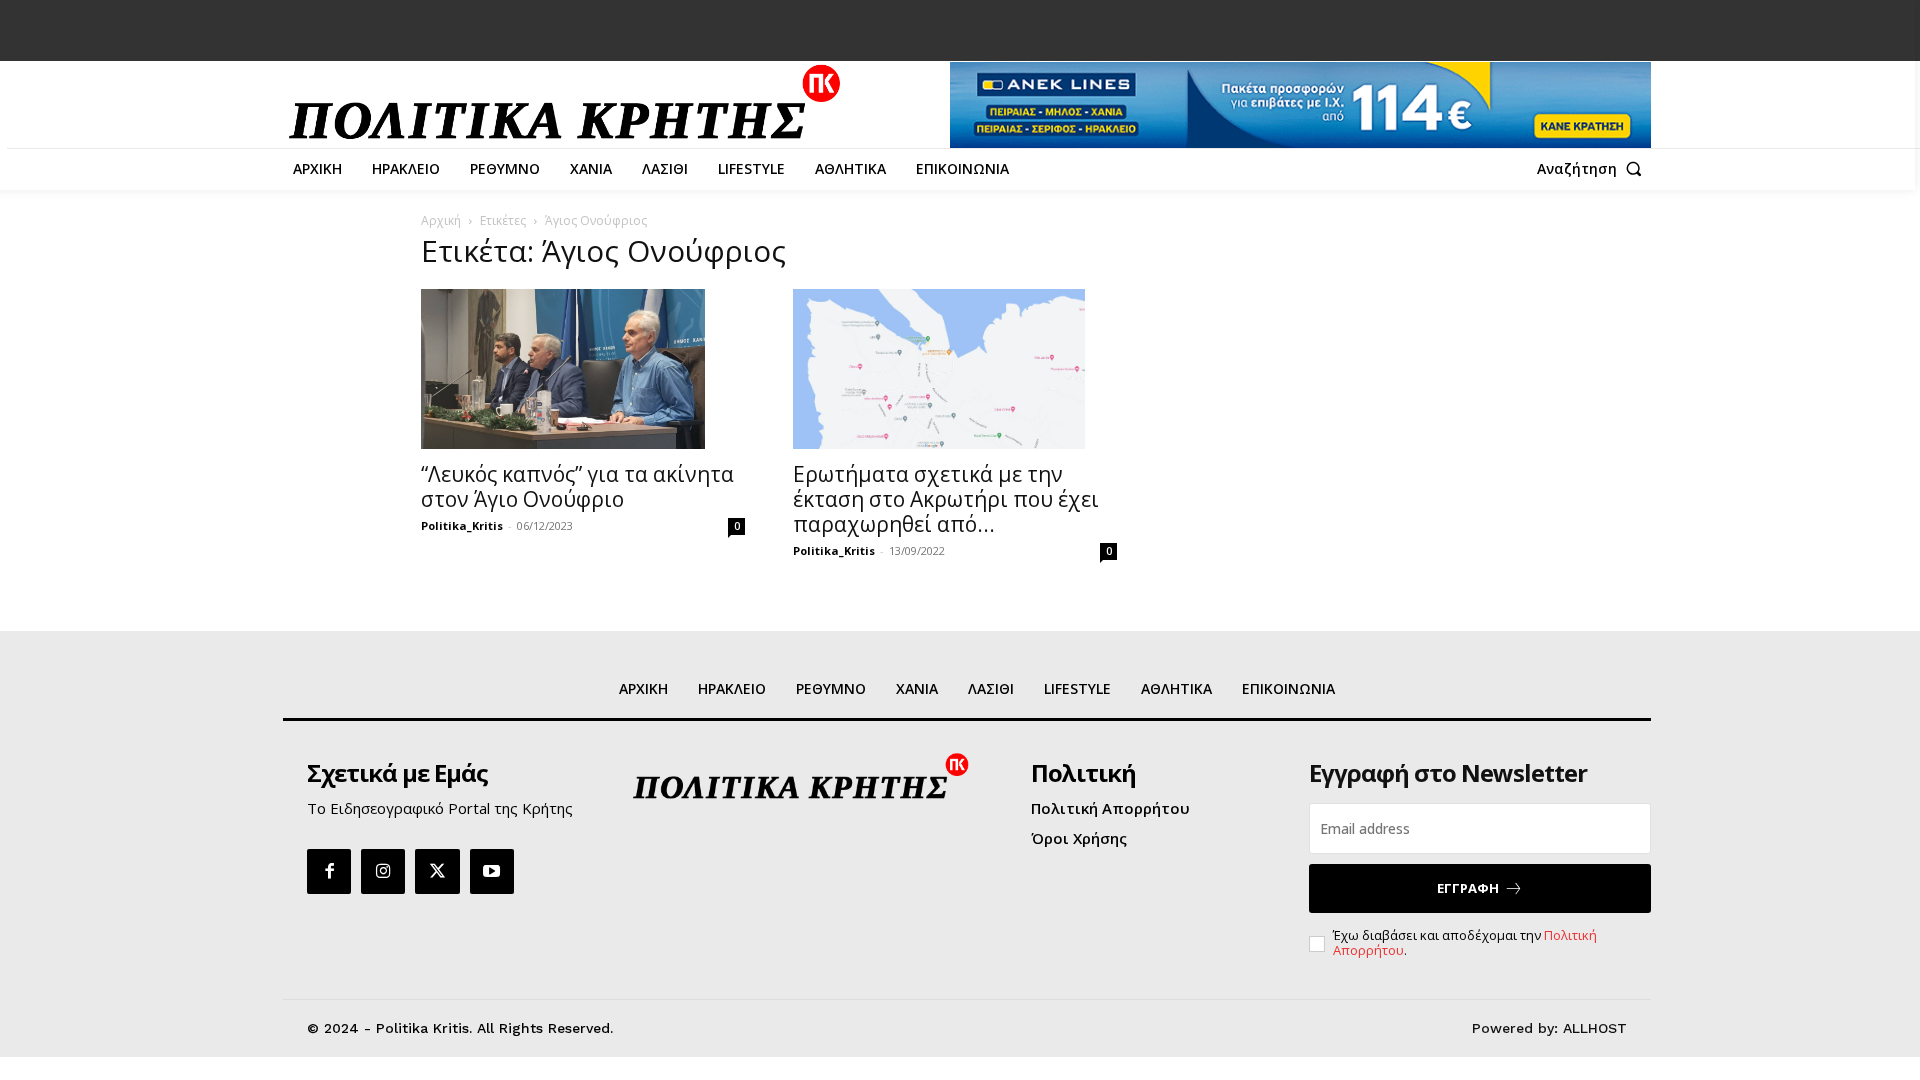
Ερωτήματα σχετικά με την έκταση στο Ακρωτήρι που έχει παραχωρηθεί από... (946, 499)
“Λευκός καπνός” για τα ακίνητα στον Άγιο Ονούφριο (577, 486)
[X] (437, 871)
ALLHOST (1595, 1028)
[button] (1594, 169)
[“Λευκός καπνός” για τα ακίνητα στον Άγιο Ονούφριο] (583, 369)
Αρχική (441, 220)
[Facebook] (329, 871)
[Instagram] (383, 871)
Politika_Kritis (462, 525)
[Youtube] (492, 871)
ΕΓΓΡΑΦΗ (1468, 888)
